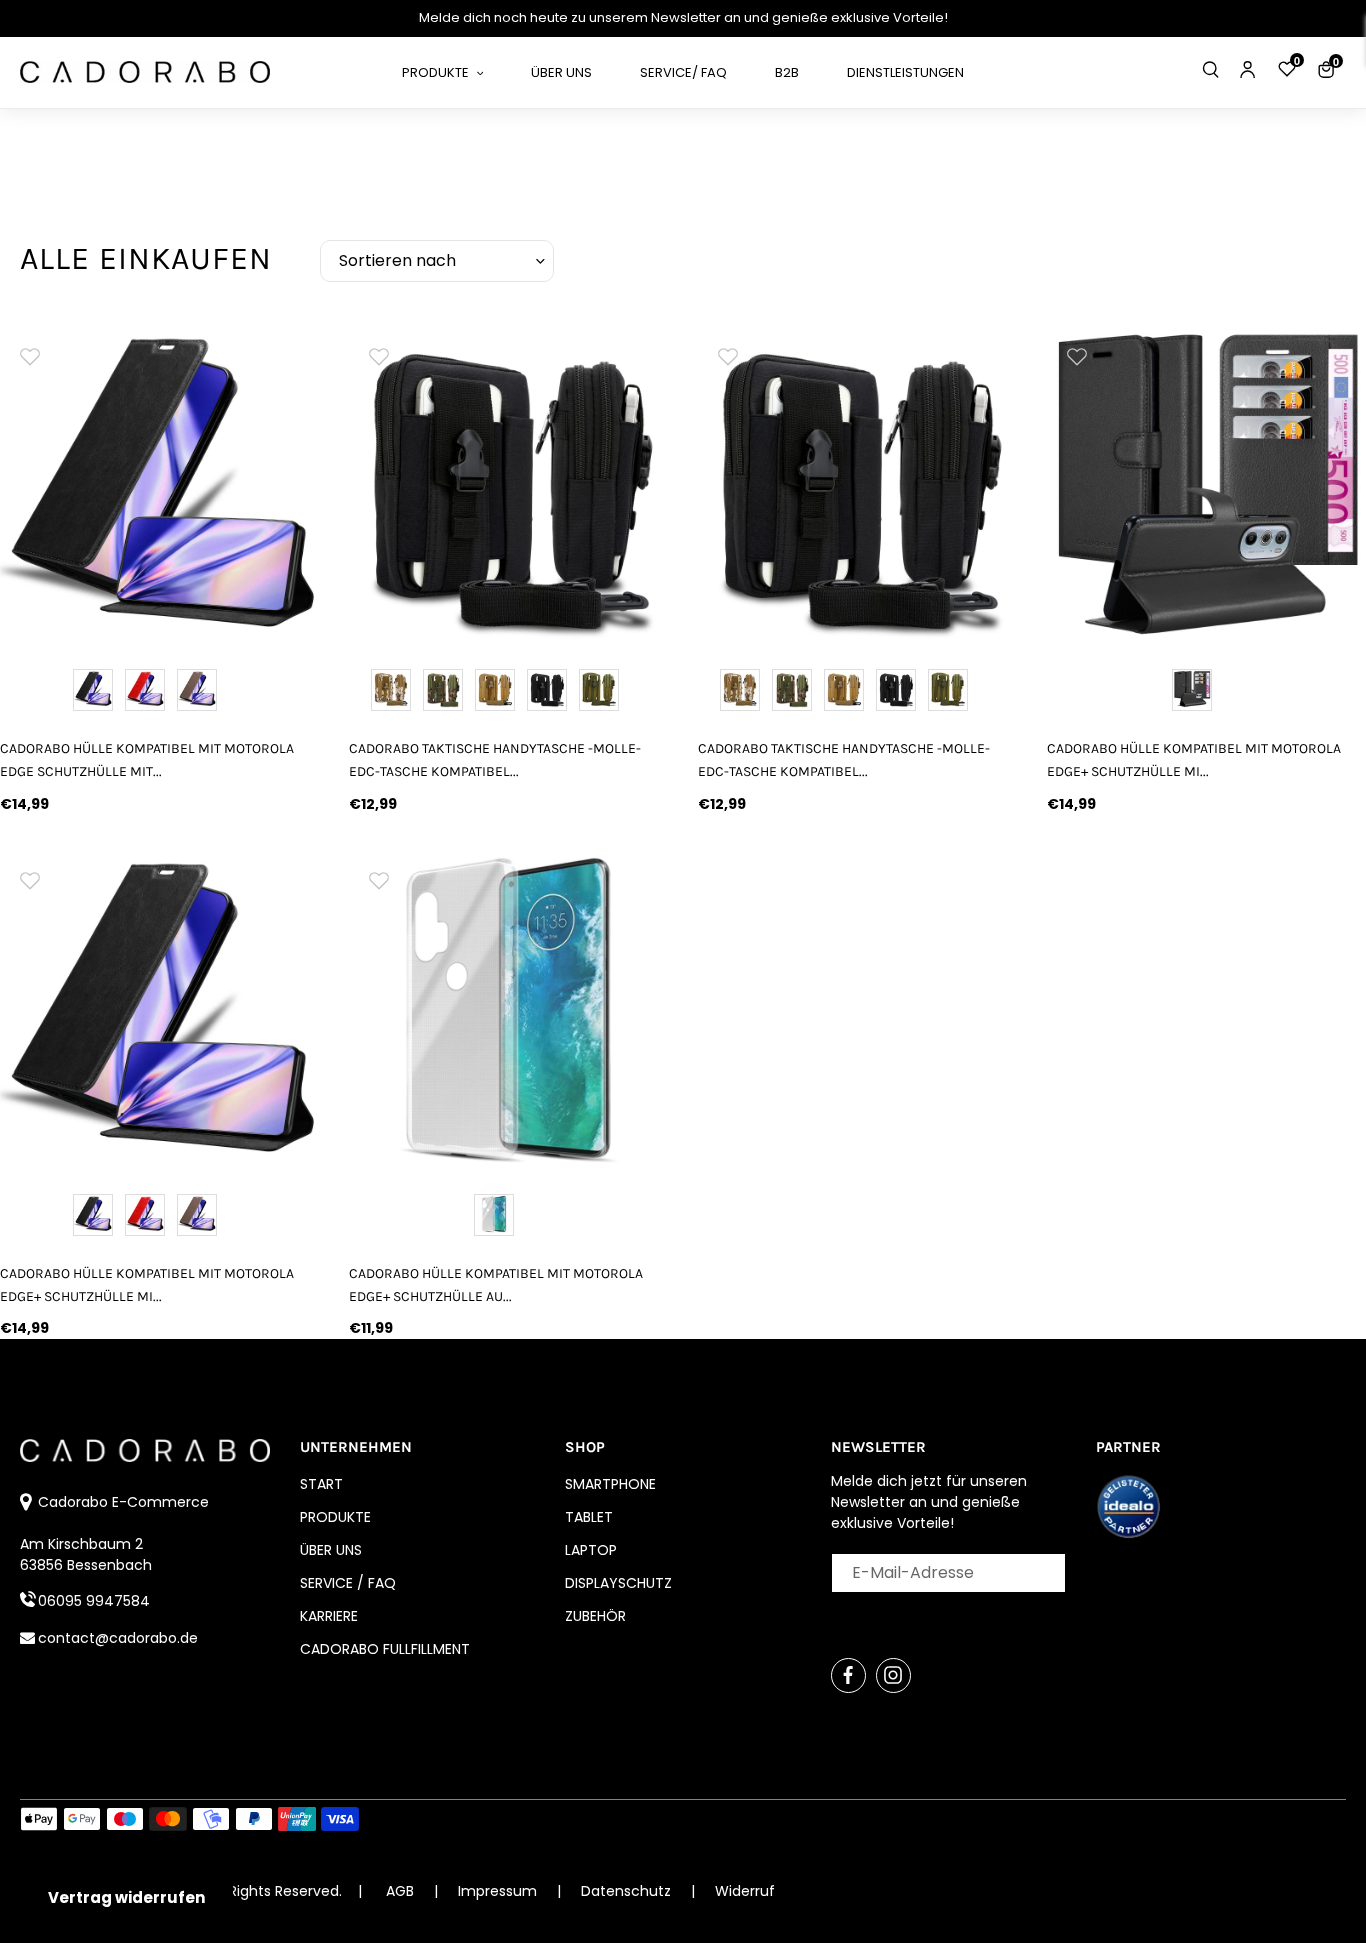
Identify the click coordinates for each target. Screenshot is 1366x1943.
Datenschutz (628, 1891)
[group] (159, 484)
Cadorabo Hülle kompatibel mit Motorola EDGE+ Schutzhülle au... (496, 1285)
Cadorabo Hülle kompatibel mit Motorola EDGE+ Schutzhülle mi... (1194, 760)
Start (321, 1484)
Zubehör (595, 1616)
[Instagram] (893, 1675)
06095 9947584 (94, 1601)
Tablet (589, 1517)
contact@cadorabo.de (118, 1638)
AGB (400, 1891)
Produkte (335, 1517)
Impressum (499, 1891)
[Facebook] (848, 1675)
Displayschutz (618, 1583)
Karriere (329, 1616)
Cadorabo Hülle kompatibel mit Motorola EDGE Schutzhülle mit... (147, 760)
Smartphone (610, 1484)
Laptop (591, 1550)
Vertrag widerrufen (126, 1897)
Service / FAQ (348, 1583)
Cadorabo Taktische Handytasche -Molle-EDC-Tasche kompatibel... (495, 760)
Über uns (331, 1550)
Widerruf (745, 1891)
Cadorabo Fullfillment (385, 1649)
